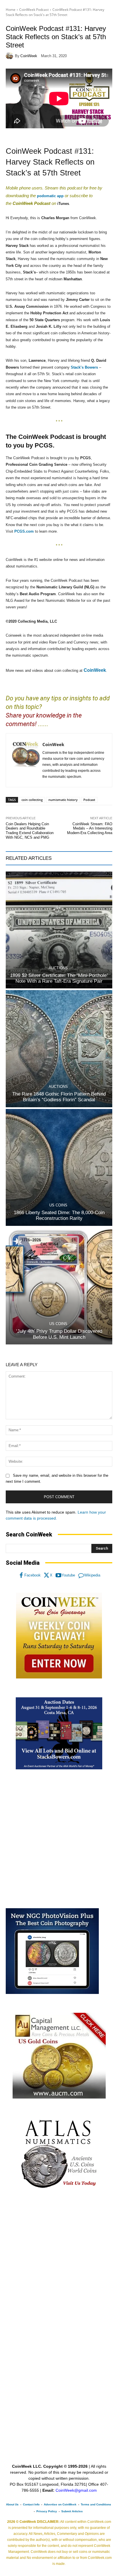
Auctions (58, 968)
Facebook (33, 1575)
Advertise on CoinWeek (60, 2504)
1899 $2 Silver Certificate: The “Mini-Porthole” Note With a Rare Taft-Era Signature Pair (59, 978)
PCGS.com (24, 531)
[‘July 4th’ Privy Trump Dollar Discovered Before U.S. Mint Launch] (59, 1286)
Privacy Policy (47, 2511)
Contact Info (31, 2504)
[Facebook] (21, 1575)
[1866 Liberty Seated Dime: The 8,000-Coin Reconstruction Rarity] (59, 1167)
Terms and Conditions (96, 2504)
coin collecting (32, 800)
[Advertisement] (59, 1839)
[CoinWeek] (10, 56)
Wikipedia (92, 1575)
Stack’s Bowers (84, 367)
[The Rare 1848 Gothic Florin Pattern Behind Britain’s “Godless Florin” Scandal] (59, 1049)
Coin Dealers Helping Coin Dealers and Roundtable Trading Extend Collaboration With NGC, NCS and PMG (30, 831)
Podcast (89, 800)
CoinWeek (29, 56)
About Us (12, 2504)
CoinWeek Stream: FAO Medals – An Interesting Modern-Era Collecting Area (90, 828)
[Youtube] (58, 1575)
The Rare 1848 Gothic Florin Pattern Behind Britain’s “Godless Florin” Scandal (59, 1097)
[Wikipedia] (81, 1575)
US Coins (58, 1205)
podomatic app (50, 196)
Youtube (68, 1575)
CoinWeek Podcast (34, 10)
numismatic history (63, 800)
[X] (47, 1575)
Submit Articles (72, 2511)
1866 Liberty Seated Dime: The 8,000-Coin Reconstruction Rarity (59, 1215)
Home (11, 10)
